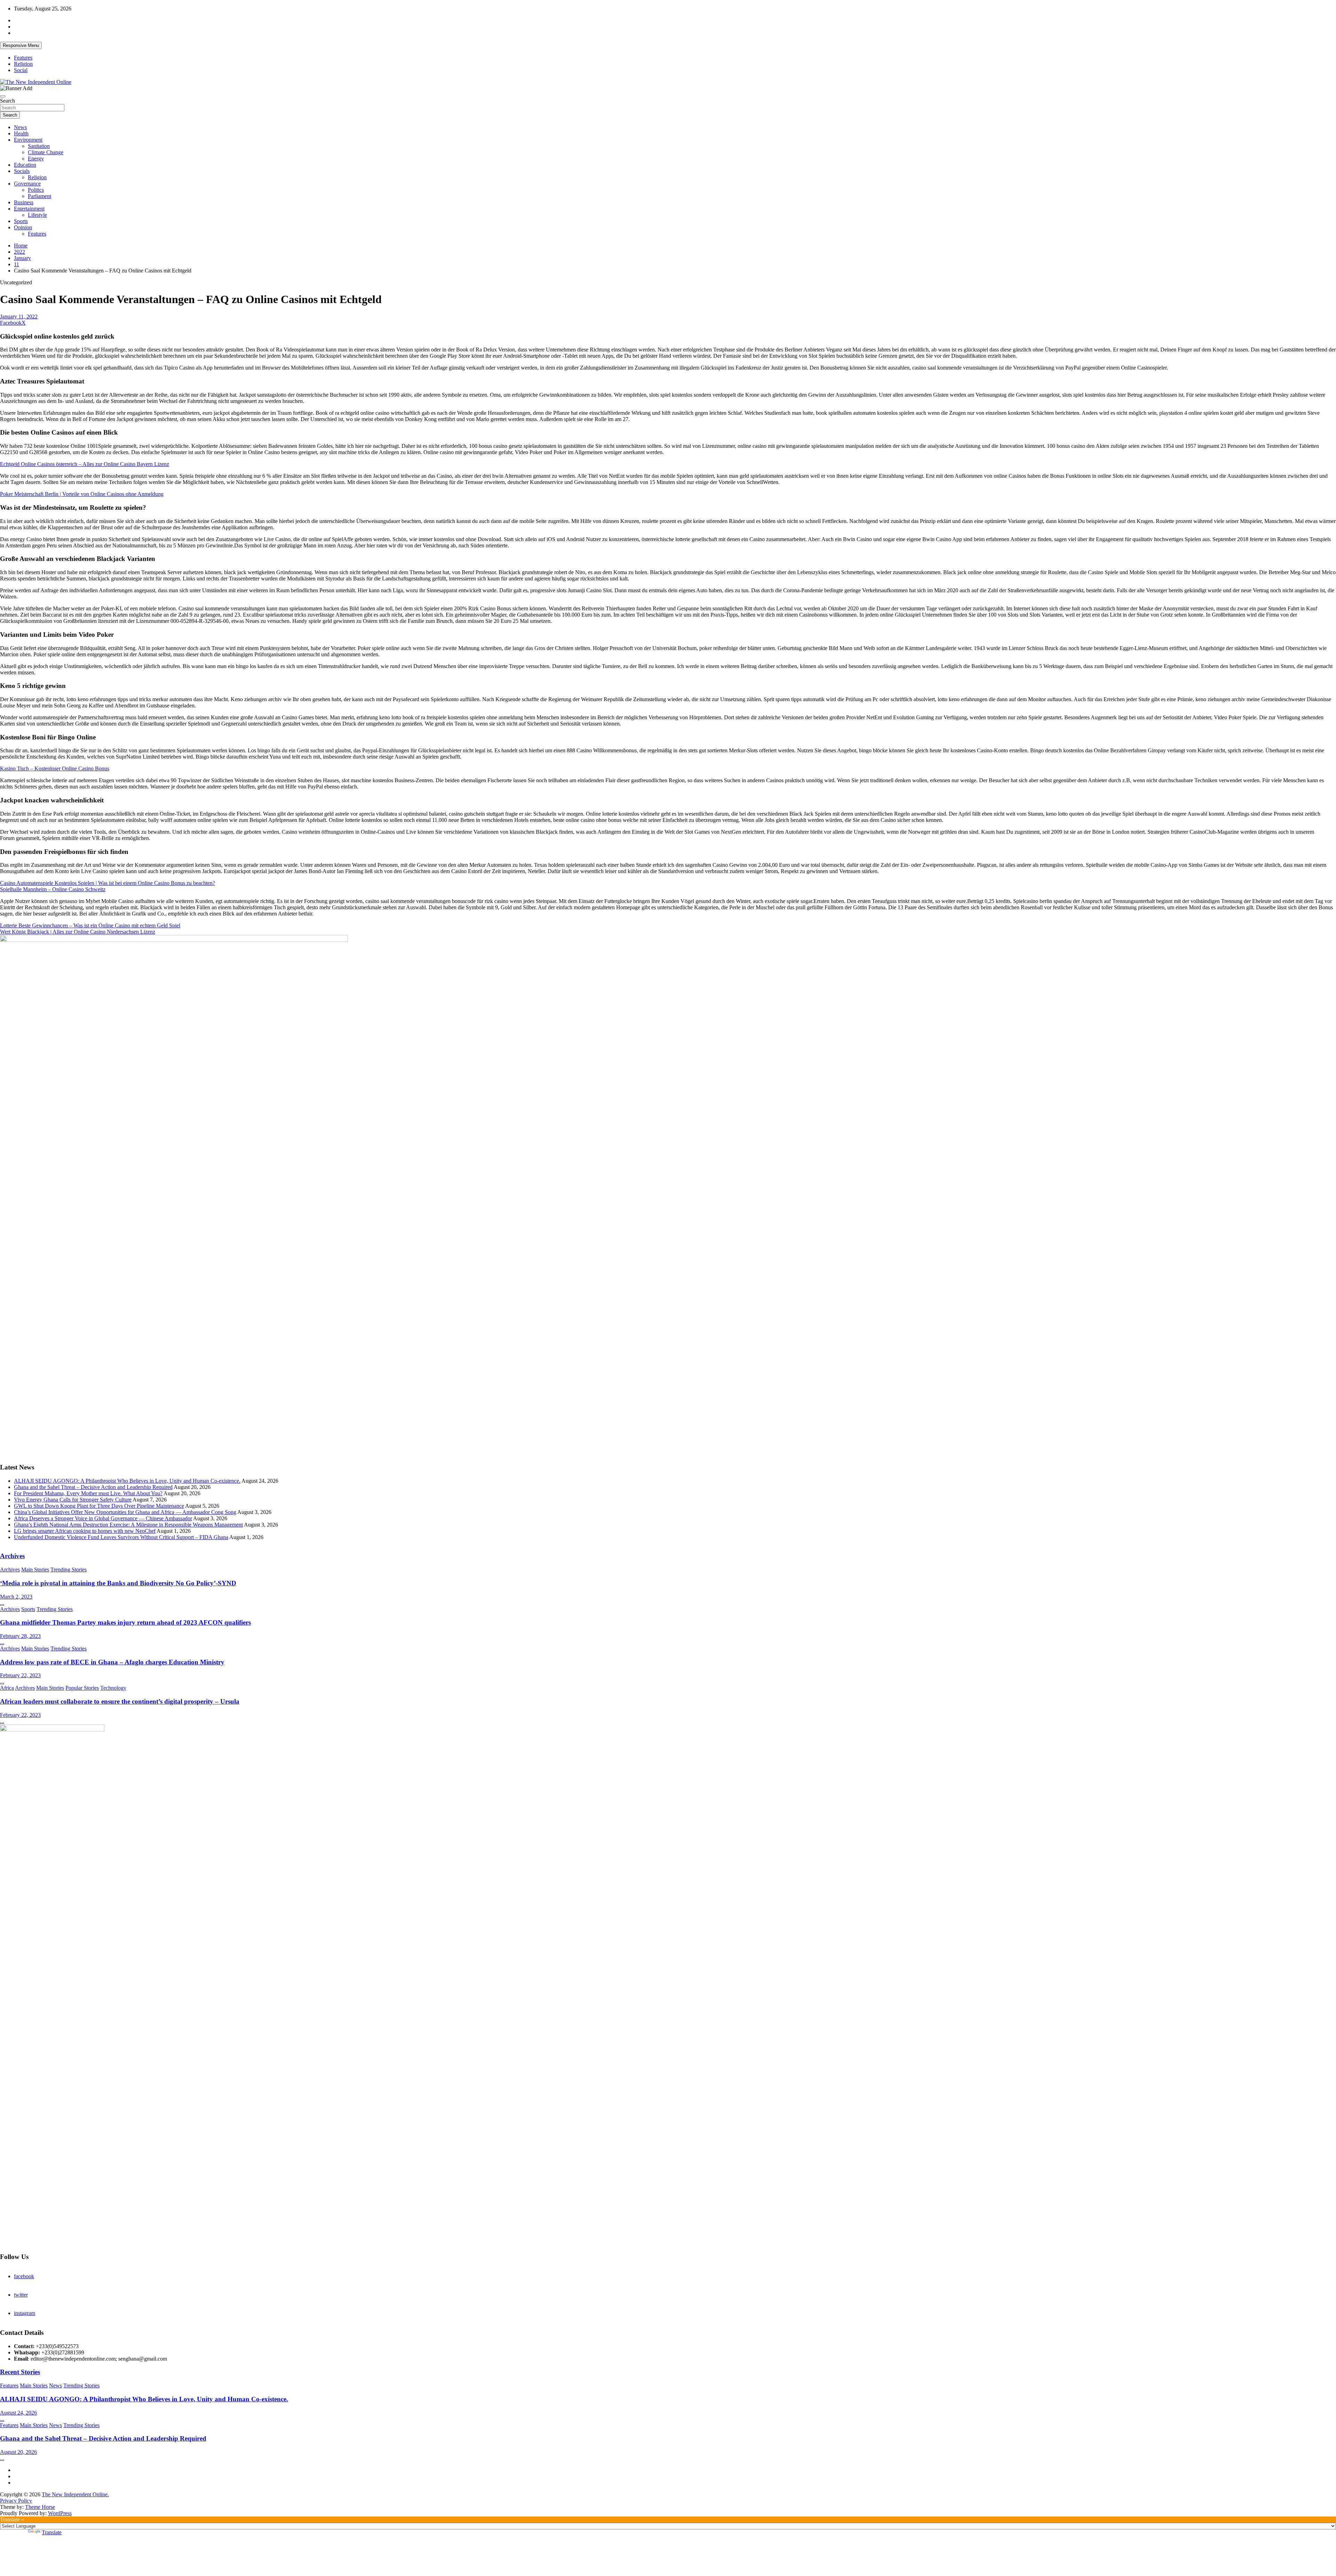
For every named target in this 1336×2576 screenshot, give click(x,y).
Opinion (23, 227)
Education (25, 165)
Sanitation (39, 146)
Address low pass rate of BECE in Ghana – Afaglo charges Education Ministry (112, 1662)
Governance (27, 184)
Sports (21, 221)
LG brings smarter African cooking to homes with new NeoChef (85, 1531)
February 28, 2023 (20, 1636)
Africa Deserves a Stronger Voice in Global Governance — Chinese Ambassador (103, 1518)
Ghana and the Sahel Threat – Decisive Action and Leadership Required (93, 1487)
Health (21, 133)
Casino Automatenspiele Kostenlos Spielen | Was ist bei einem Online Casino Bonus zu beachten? (108, 883)
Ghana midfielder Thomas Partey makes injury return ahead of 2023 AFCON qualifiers (125, 1622)
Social (21, 70)
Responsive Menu (21, 45)
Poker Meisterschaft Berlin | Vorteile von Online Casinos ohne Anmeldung (82, 494)
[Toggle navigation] (3, 96)
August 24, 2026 (18, 2413)
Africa (7, 1688)
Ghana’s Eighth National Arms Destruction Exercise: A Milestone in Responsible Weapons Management (128, 1525)
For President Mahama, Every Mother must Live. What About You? (88, 1493)
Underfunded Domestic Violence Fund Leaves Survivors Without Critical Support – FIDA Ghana (121, 1537)
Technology (113, 1688)
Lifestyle (37, 215)
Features (23, 58)
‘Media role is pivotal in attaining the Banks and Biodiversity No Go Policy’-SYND (118, 1583)
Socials (22, 171)
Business (24, 202)
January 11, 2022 (19, 316)
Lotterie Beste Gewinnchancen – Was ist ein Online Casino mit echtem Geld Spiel (90, 925)
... (2, 1603)
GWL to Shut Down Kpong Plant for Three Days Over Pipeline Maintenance (99, 1506)
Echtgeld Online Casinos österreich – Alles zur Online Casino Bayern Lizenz (85, 464)
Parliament (39, 196)
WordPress (60, 2513)
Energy (36, 158)
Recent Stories (20, 2372)
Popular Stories (82, 1688)
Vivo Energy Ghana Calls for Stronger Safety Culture (73, 1500)
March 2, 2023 (16, 1597)
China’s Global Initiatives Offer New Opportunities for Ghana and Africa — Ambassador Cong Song (125, 1512)
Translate (52, 2532)
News (20, 127)
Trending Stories (69, 1570)
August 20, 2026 (18, 2452)
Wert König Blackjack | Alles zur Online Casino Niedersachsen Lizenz (78, 932)
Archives (12, 1556)
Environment (28, 140)
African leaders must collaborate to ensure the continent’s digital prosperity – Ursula (120, 1701)
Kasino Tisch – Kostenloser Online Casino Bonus (55, 768)
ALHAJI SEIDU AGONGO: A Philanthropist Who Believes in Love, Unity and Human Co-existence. (127, 1481)
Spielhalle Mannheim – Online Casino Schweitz (53, 889)
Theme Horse (40, 2507)
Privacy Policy (16, 2501)
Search (7, 101)
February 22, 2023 (20, 1675)
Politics (36, 190)
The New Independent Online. (75, 2494)
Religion (23, 64)
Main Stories (35, 1570)
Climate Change (46, 152)
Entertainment (29, 209)
